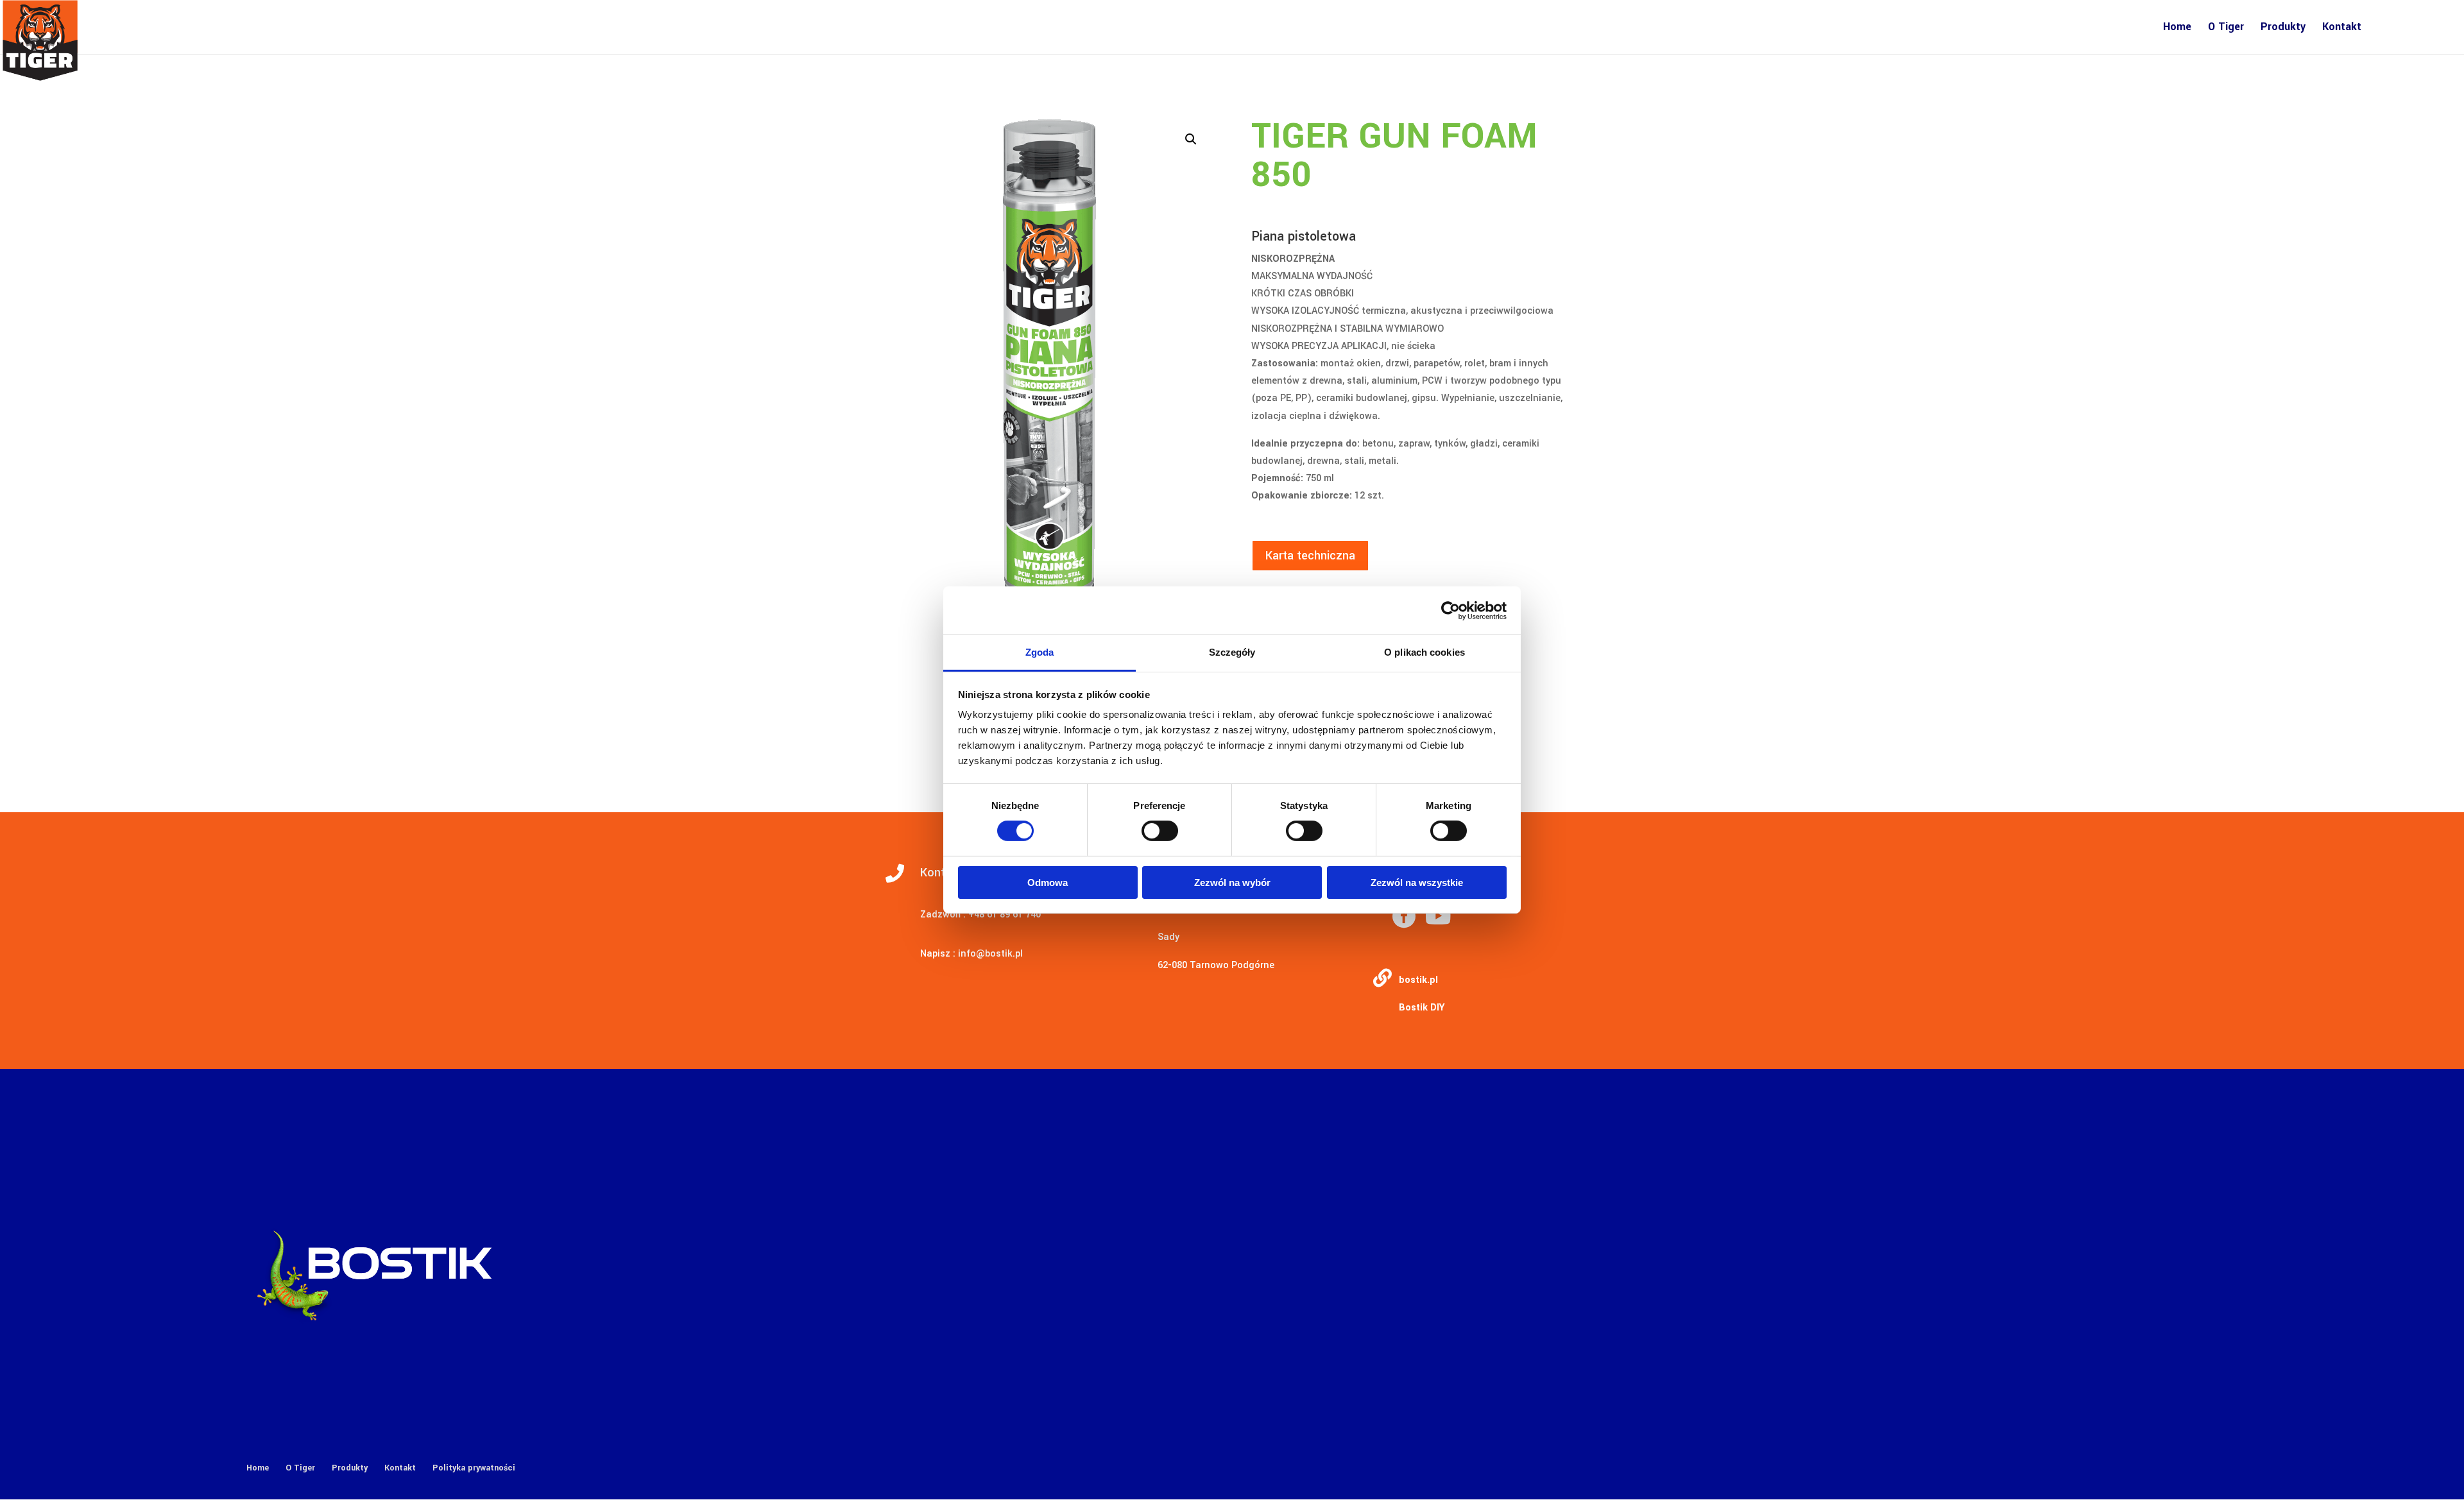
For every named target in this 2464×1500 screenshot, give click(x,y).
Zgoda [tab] (1040, 652)
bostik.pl (1418, 980)
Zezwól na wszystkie (1417, 882)
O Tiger (2226, 28)
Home (2177, 28)
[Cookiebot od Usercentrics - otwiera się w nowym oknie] (1450, 610)
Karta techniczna (1310, 556)
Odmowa (1048, 882)
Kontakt (2342, 28)
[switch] (1160, 831)
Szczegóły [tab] (1232, 652)
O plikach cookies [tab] (1425, 652)
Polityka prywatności (474, 1468)
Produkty (2283, 28)
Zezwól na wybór (1232, 882)
